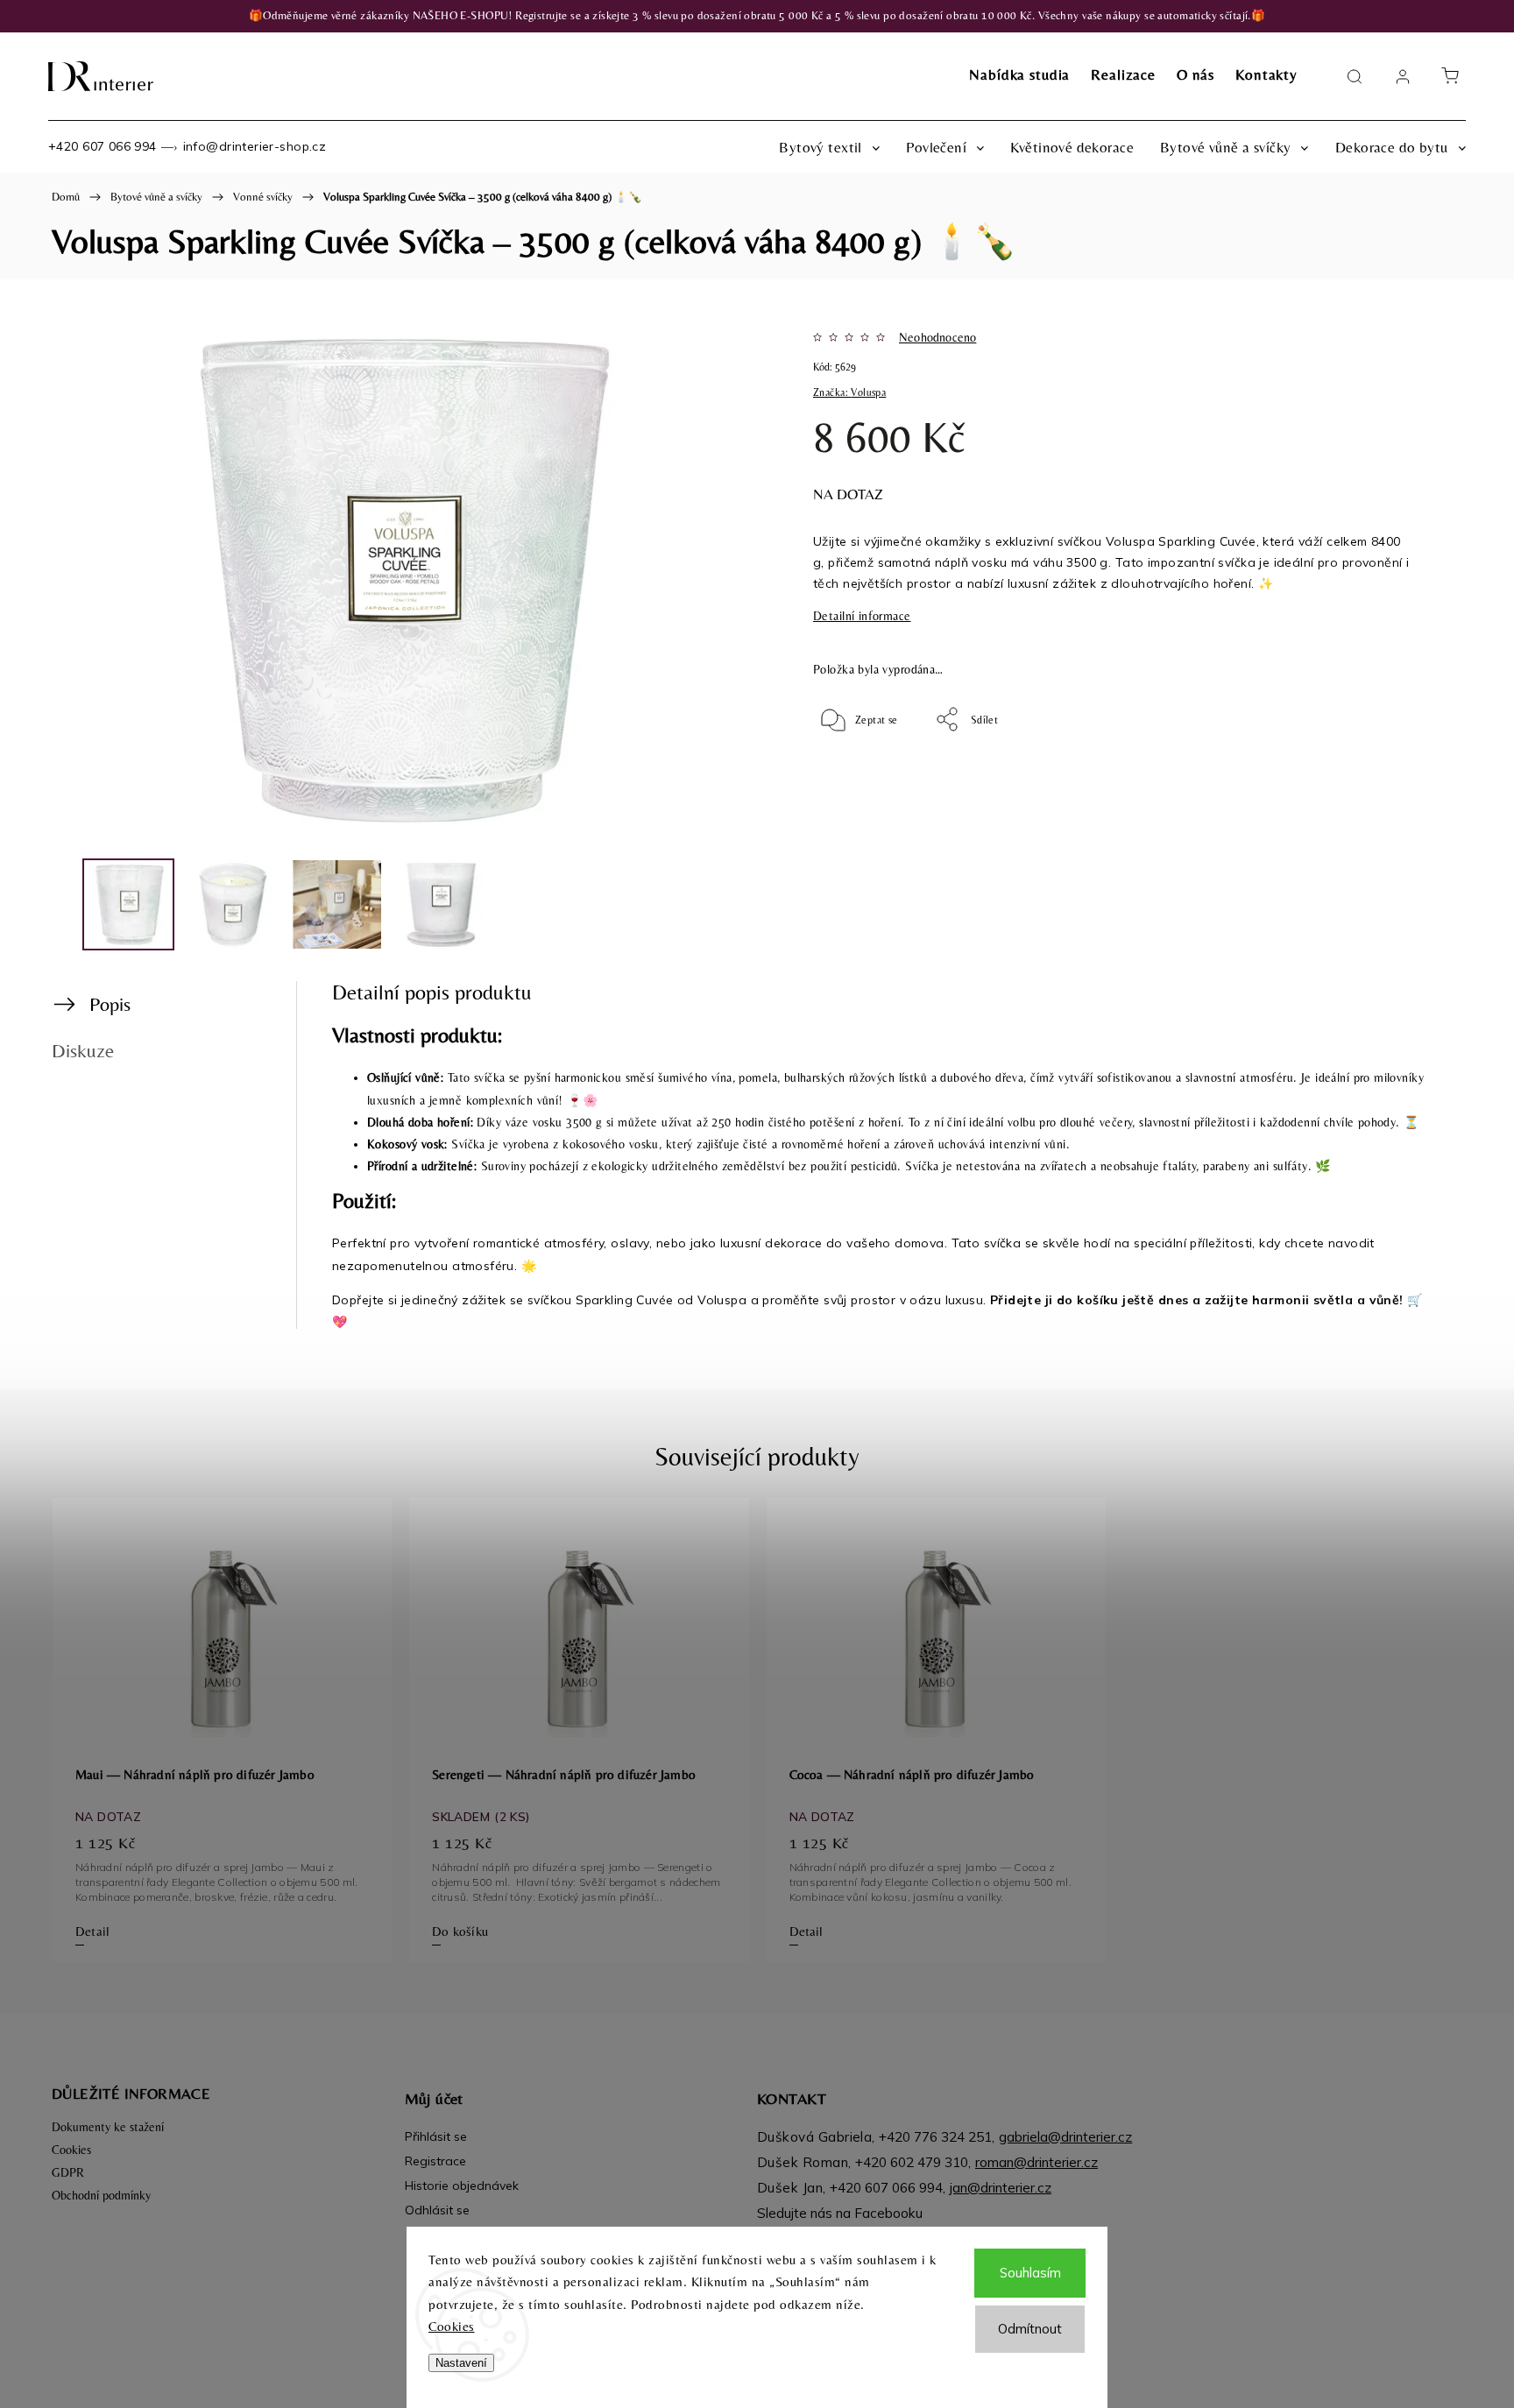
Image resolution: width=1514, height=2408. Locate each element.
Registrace (435, 2161)
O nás (1196, 74)
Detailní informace (862, 616)
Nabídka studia (1019, 74)
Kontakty (1266, 74)
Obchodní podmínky (101, 2195)
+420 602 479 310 (912, 2162)
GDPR (68, 2172)
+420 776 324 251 (935, 2137)
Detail (92, 1931)
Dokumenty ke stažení (108, 2127)
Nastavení (461, 2363)
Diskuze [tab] (83, 1050)
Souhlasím (1030, 2273)
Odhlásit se (437, 2210)
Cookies (452, 2326)
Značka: (849, 392)
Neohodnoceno (937, 337)
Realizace (1123, 74)
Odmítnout (1030, 2329)
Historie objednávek (462, 2186)
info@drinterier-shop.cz (255, 146)
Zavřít (1378, 777)
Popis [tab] (110, 1004)
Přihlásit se (436, 2136)
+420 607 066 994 (103, 146)
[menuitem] (829, 147)
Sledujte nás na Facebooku (840, 2213)
